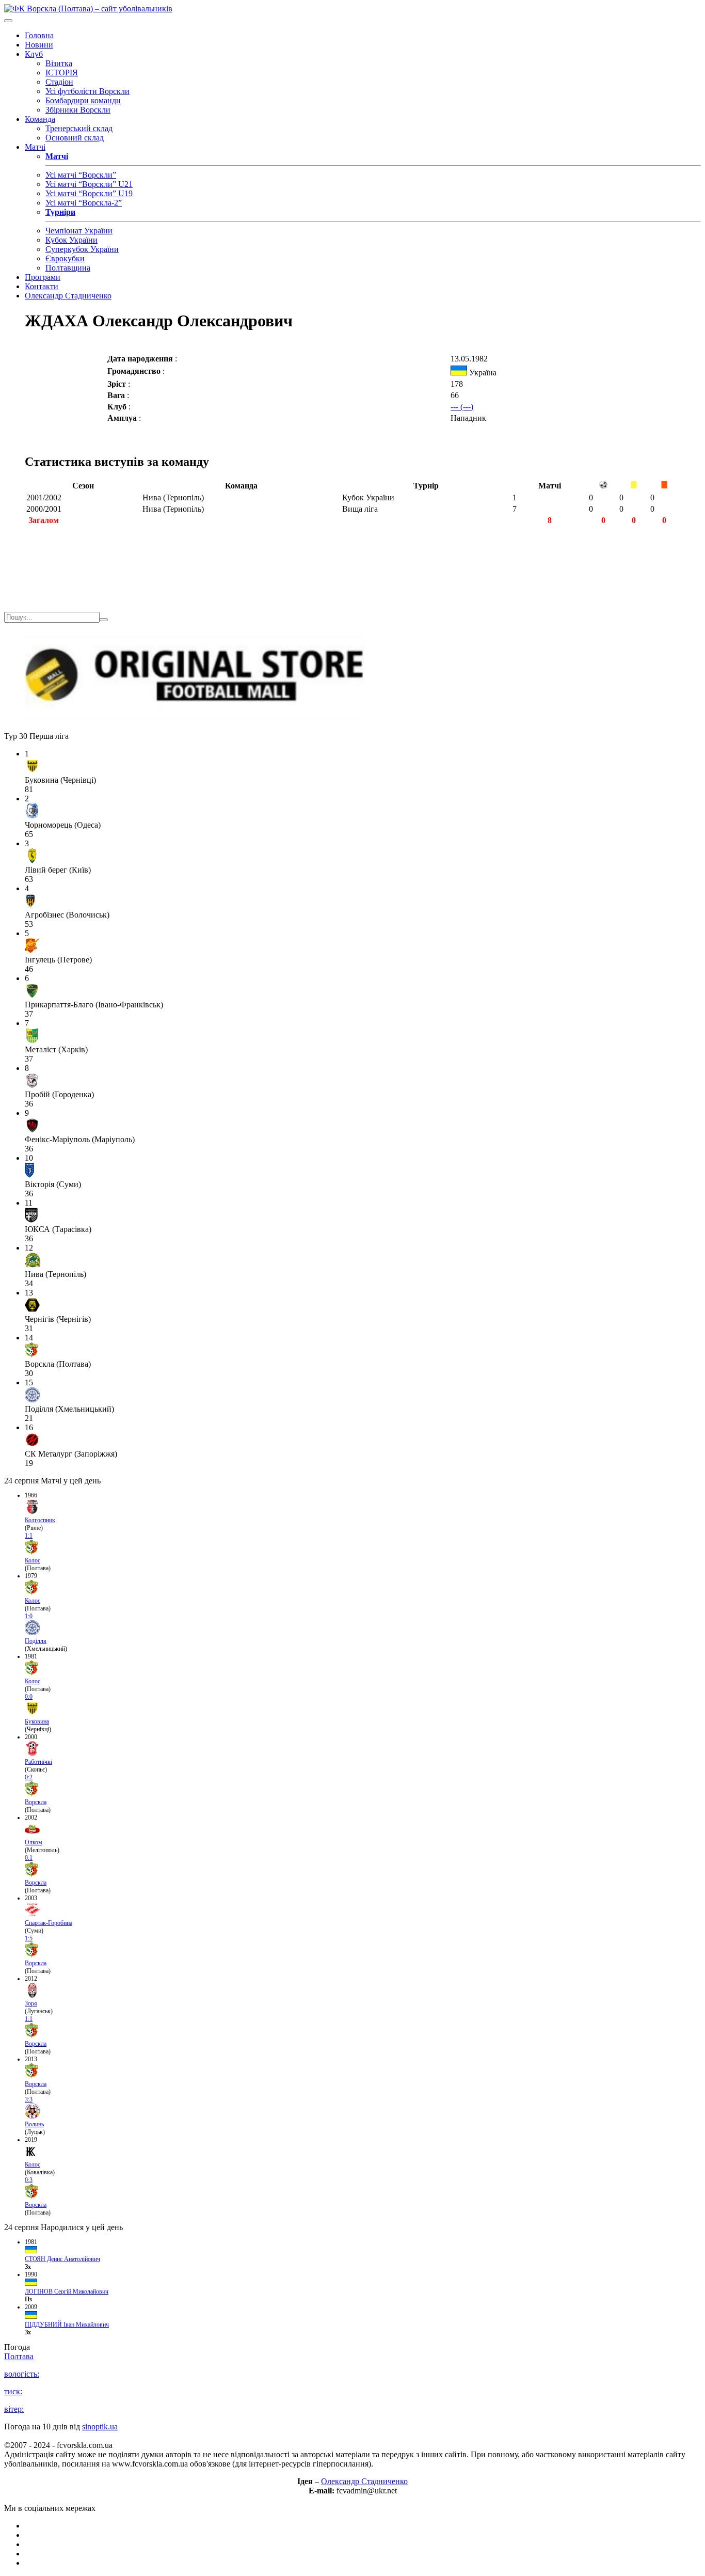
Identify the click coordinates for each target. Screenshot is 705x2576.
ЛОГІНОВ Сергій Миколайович (67, 2291)
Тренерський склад (79, 128)
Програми (43, 277)
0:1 (29, 1858)
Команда (40, 119)
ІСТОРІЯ (62, 73)
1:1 (29, 1536)
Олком (34, 1842)
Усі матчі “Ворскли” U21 (89, 184)
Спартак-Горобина (49, 1923)
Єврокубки (65, 258)
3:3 (29, 2099)
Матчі (35, 147)
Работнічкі (38, 1762)
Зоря (31, 2003)
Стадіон (59, 82)
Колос (33, 1560)
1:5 (29, 1938)
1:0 (29, 1616)
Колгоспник (40, 1520)
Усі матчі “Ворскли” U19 (89, 193)
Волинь (34, 2124)
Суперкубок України (82, 249)
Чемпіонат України (79, 231)
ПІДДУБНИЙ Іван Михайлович (67, 2325)
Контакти (42, 286)
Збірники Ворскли (78, 110)
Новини (39, 45)
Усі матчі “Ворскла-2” (84, 203)
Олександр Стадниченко (68, 296)
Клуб (34, 54)
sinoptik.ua (100, 2427)
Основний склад (75, 138)
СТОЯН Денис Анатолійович (62, 2259)
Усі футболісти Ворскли (87, 91)
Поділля (36, 1641)
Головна (39, 35)
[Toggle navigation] (8, 21)
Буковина (37, 1721)
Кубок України (71, 240)
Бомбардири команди (83, 100)
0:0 (29, 1697)
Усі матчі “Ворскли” (81, 175)
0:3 (29, 2180)
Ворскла (36, 1802)
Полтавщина (68, 268)
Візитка (59, 63)
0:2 (29, 1777)
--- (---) (462, 407)
